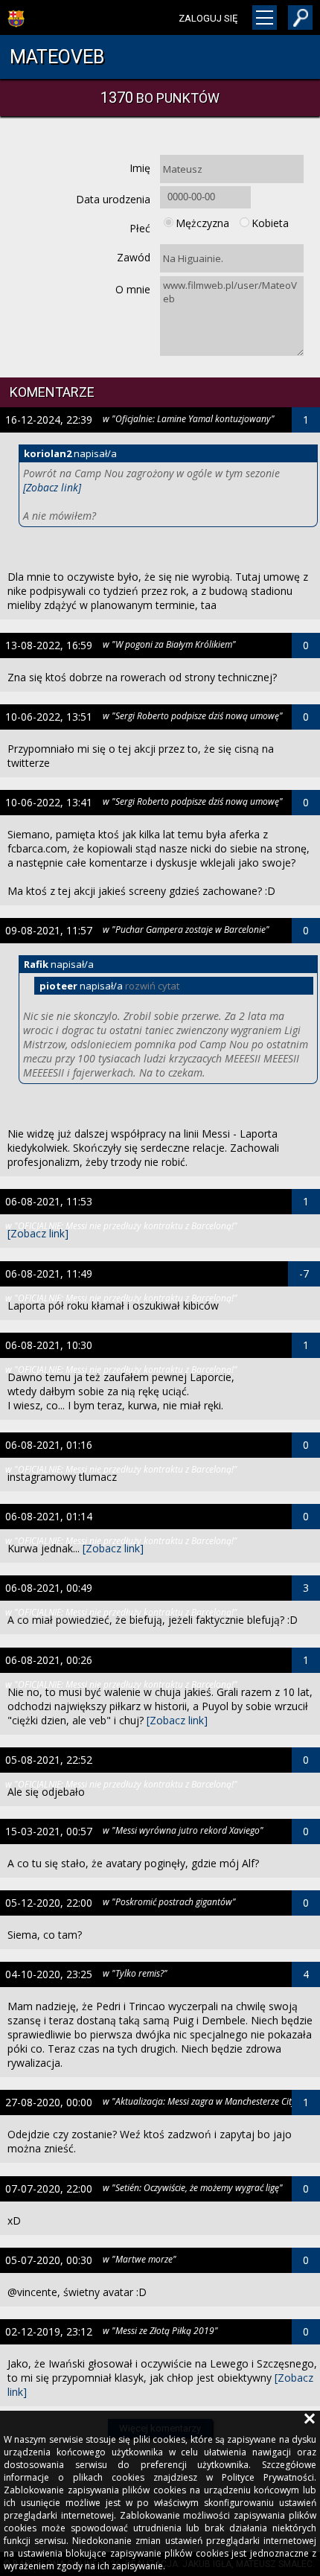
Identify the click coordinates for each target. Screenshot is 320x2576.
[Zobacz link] (52, 487)
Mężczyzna (202, 223)
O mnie (133, 289)
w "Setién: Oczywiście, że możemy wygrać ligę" (193, 2187)
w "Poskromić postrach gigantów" (169, 1901)
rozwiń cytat (152, 986)
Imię (140, 168)
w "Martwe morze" (140, 2259)
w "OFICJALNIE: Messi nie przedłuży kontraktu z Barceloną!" (121, 1225)
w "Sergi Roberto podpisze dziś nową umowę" (193, 715)
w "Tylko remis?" (135, 1973)
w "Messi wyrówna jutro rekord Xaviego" (183, 1830)
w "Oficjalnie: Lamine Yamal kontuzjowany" (189, 418)
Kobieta (270, 223)
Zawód (134, 257)
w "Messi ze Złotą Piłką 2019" (160, 2330)
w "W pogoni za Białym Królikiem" (169, 644)
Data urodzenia (113, 199)
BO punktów (160, 98)
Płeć (140, 228)
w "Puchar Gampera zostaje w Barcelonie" (186, 929)
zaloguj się (208, 18)
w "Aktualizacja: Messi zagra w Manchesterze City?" (203, 2101)
